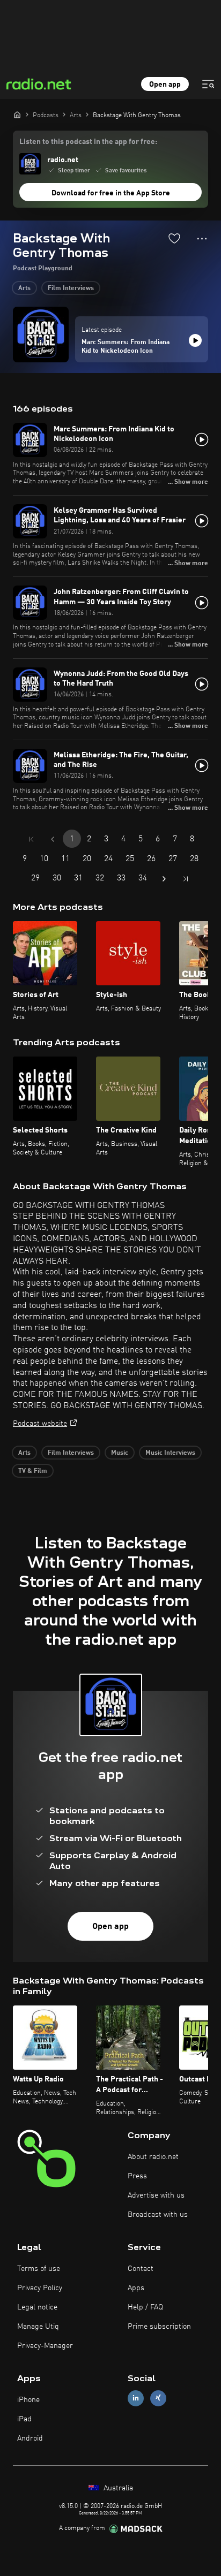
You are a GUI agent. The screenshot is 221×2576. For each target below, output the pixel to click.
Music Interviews (170, 1453)
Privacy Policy (40, 2288)
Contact (141, 2269)
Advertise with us (156, 2195)
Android (30, 2438)
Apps (136, 2288)
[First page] (31, 839)
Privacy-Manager (45, 2346)
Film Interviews (71, 288)
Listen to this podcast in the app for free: (88, 142)
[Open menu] (208, 84)
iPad (24, 2419)
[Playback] (195, 340)
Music (120, 1453)
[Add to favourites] (174, 238)
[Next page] (164, 879)
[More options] (202, 239)
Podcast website (40, 1424)
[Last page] (186, 879)
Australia (117, 2488)
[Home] (17, 115)
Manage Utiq (38, 2327)
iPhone (28, 2400)
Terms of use (39, 2269)
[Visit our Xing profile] (158, 2398)
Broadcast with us (158, 2215)
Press (137, 2176)
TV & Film (33, 1471)
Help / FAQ (145, 2307)
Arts (24, 288)
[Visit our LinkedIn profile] (136, 2398)
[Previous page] (53, 839)
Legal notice (37, 2307)
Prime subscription (159, 2327)
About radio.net (153, 2157)
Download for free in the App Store (111, 193)
